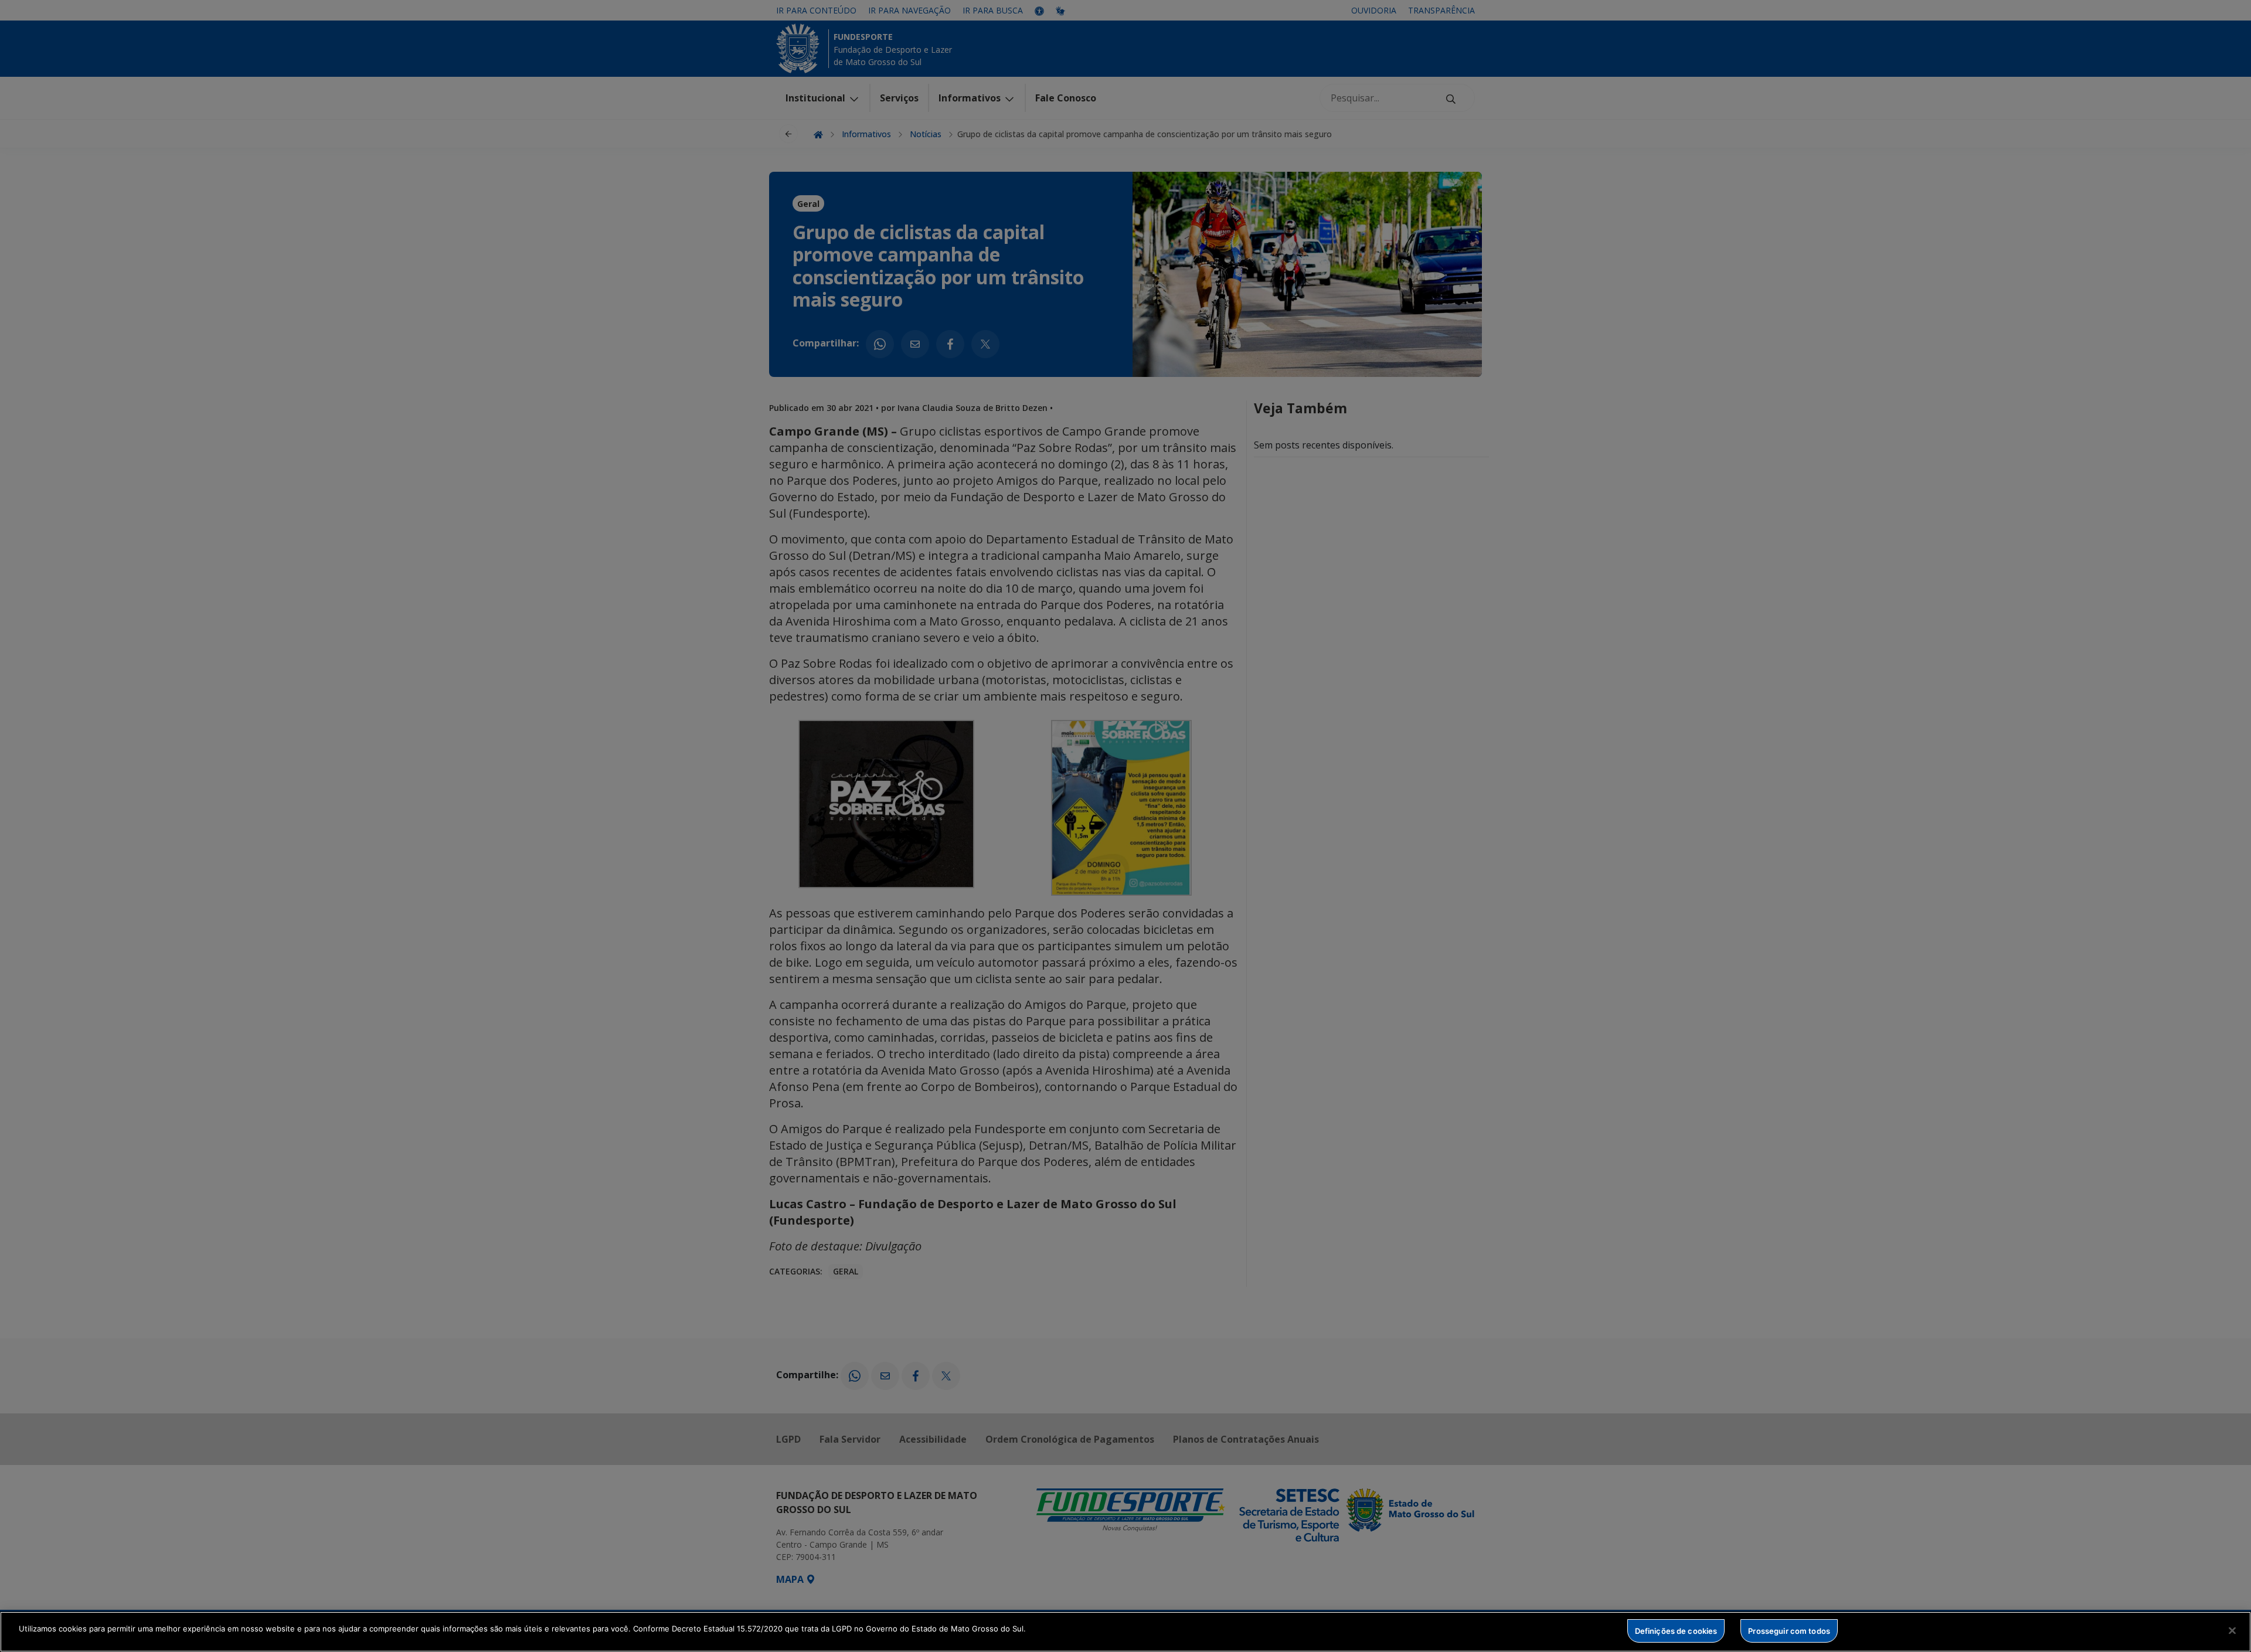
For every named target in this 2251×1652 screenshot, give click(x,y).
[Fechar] (2232, 1630)
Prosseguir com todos (1789, 1630)
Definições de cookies (1676, 1630)
